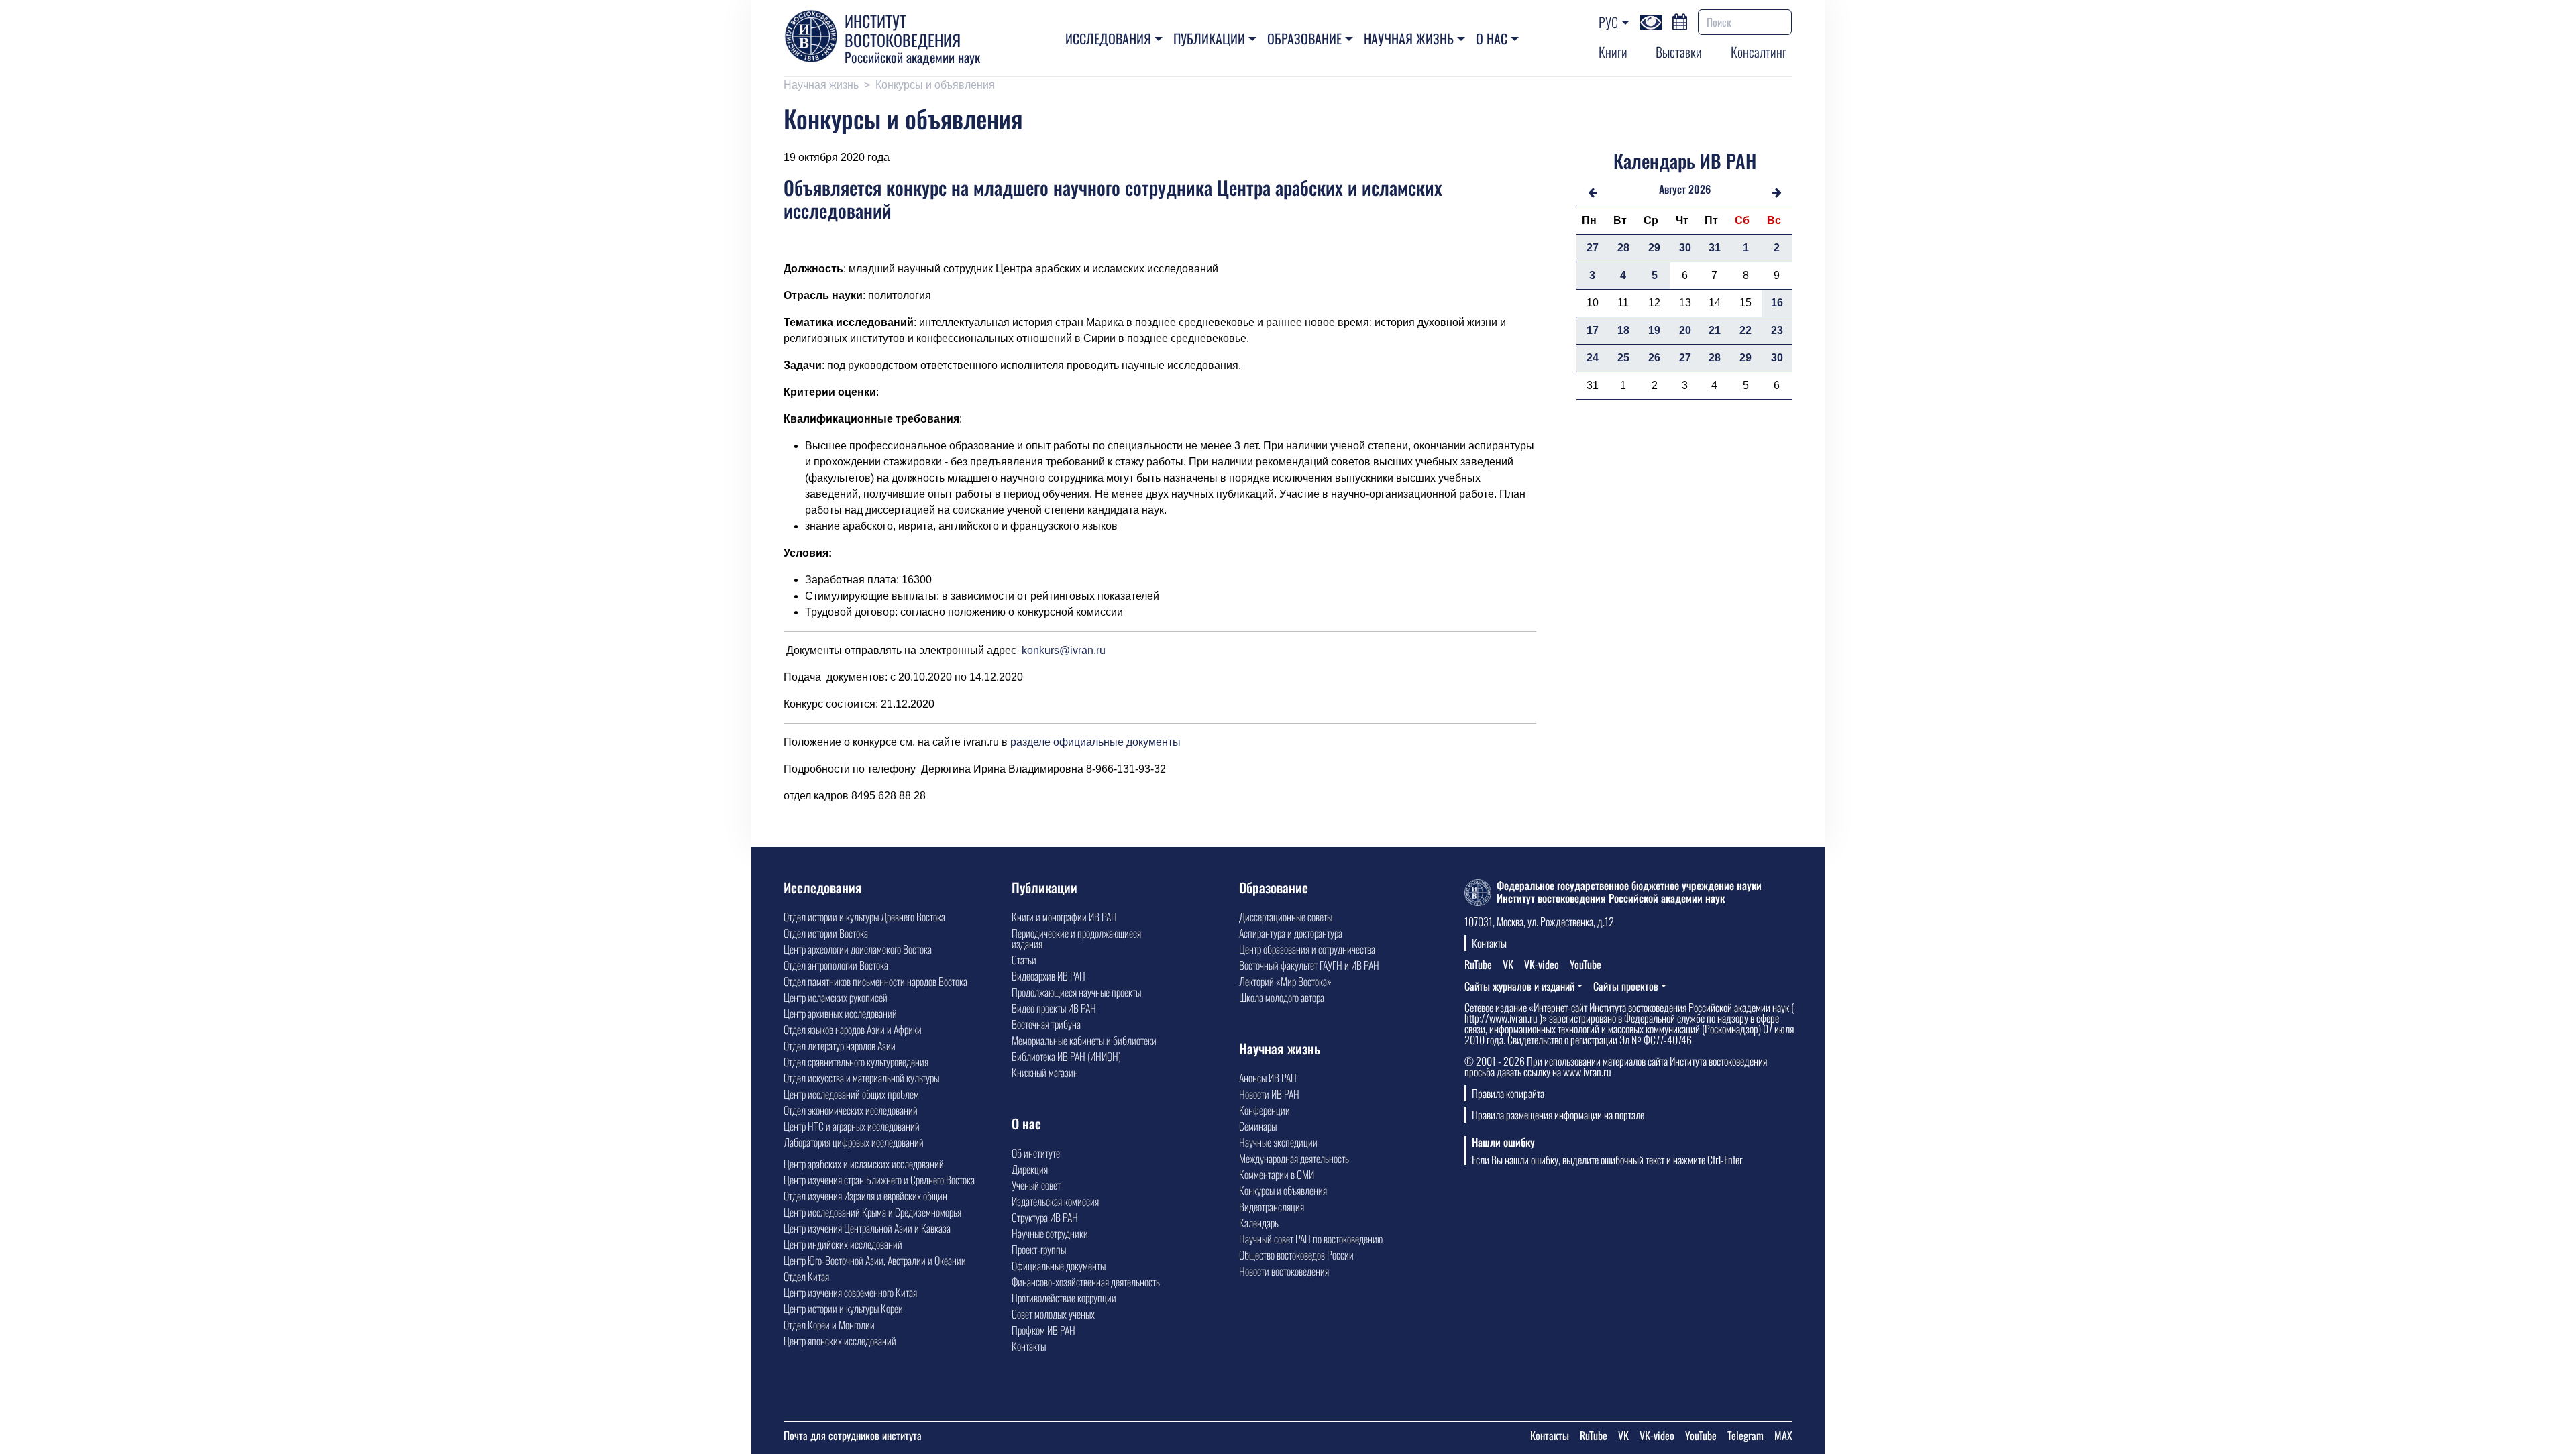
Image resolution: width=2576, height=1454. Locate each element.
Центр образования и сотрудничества (1307, 949)
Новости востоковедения (1284, 1271)
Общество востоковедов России (1296, 1255)
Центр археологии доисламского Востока (858, 949)
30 (1685, 248)
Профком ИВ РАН (1043, 1330)
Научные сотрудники (1050, 1233)
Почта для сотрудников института (853, 1435)
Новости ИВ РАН (1269, 1094)
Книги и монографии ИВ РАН (1064, 917)
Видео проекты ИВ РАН (1054, 1008)
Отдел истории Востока (826, 933)
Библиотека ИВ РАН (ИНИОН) (1066, 1056)
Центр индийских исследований (843, 1244)
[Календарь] (1680, 20)
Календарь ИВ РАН (1685, 161)
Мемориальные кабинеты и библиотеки (1084, 1040)
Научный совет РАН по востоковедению (1311, 1239)
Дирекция (1030, 1169)
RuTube (1478, 964)
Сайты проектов (1626, 986)
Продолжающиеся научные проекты (1076, 992)
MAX (1783, 1435)
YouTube (1586, 964)
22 (1746, 330)
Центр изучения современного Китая (850, 1292)
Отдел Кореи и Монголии (829, 1325)
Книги (1613, 52)
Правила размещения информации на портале (1558, 1115)
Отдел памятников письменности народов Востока (875, 981)
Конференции (1265, 1110)
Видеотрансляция (1272, 1207)
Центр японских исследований (840, 1341)
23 (1777, 330)
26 (1654, 358)
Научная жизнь (1409, 38)
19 (1654, 330)
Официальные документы (1059, 1266)
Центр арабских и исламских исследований (864, 1164)
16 (1777, 303)
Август (1672, 189)
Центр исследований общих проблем (851, 1094)
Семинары (1258, 1126)
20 (1685, 330)
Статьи (1024, 960)
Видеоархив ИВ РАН (1049, 976)
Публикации (1209, 38)
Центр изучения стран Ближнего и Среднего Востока (879, 1180)
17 (1593, 330)
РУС (1608, 22)
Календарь (1259, 1223)
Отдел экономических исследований (851, 1110)
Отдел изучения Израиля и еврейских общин (865, 1196)
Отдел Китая (806, 1276)
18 (1623, 330)
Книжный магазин (1045, 1072)
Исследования (1108, 38)
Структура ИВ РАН (1045, 1217)
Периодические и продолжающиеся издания (1076, 938)
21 (1715, 330)
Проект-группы (1039, 1249)
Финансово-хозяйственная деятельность (1086, 1282)
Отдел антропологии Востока (836, 965)
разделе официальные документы (1095, 742)
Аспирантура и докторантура (1291, 933)
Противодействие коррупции (1064, 1298)
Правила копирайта (1508, 1093)
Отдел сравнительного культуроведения (856, 1062)
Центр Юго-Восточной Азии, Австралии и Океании (875, 1260)
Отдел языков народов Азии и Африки (853, 1029)
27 (1593, 248)
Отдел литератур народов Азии (840, 1046)
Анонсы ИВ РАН (1268, 1078)
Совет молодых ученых (1053, 1314)
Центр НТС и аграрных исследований (852, 1126)
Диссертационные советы (1286, 917)
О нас (1492, 38)
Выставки (1679, 52)
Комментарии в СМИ (1277, 1174)
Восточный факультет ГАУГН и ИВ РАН (1309, 965)
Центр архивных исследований (840, 1013)
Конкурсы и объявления (935, 85)
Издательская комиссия (1055, 1201)
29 (1654, 248)
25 (1623, 358)
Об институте (1036, 1153)
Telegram (1746, 1435)
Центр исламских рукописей (836, 997)
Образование (1304, 38)
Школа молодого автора (1282, 997)
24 (1593, 358)
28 (1623, 248)
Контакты (1029, 1346)
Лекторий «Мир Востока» (1285, 981)
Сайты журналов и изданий (1519, 986)
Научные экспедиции (1278, 1142)
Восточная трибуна (1046, 1024)
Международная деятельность (1294, 1158)
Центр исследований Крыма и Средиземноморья (872, 1212)
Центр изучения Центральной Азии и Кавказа (867, 1228)
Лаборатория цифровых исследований (854, 1142)
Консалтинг (1759, 52)
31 (1715, 248)
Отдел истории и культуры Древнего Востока (864, 917)
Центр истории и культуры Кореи (843, 1308)
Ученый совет (1036, 1185)
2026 (1700, 189)
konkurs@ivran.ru (1064, 650)
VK (1508, 964)
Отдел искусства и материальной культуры (861, 1078)
